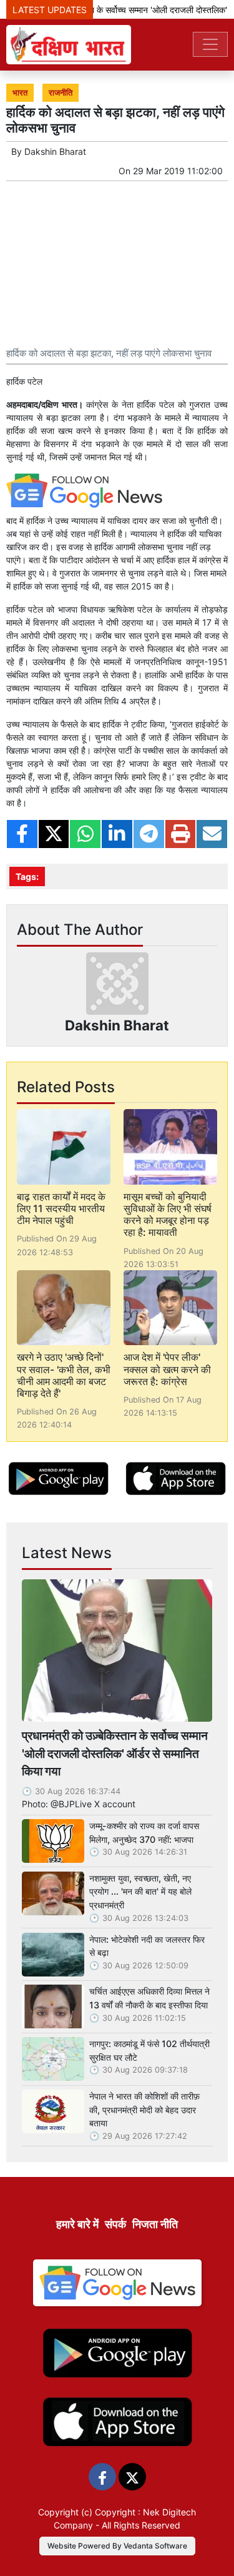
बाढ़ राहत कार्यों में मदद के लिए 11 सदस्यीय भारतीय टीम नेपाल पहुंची (61, 1208)
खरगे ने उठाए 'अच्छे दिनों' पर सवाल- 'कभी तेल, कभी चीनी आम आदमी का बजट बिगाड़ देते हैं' (64, 1375)
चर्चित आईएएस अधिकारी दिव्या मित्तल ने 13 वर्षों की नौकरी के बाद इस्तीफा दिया (149, 1998)
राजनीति (61, 93)
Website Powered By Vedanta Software (117, 2546)
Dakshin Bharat (55, 151)
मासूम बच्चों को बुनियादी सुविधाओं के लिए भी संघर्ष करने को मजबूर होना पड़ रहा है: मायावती (168, 1215)
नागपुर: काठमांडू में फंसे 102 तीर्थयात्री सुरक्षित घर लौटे (149, 2050)
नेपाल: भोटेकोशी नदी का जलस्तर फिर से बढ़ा (147, 1946)
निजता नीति (155, 2224)
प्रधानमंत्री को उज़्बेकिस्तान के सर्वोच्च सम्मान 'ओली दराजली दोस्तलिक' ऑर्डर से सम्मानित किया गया (115, 1754)
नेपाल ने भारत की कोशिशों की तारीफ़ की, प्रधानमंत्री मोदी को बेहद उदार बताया (144, 2110)
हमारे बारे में (77, 2224)
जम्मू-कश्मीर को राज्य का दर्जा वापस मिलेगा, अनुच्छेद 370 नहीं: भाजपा (144, 1833)
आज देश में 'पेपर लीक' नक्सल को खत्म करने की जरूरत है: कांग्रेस (167, 1369)
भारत (20, 93)
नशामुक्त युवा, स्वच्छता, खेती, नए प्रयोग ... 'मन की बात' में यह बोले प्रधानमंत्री (140, 1892)
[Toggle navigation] (210, 44)
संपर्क (115, 2224)
